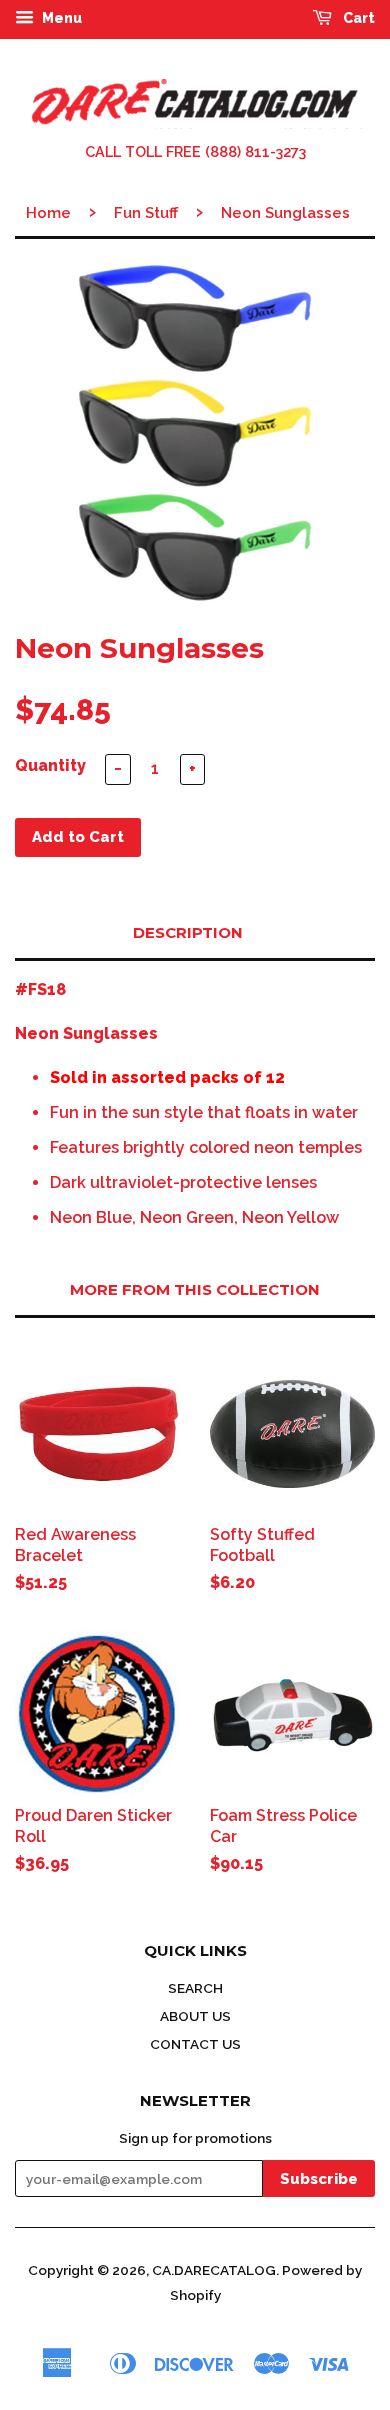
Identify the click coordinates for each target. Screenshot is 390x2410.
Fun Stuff (146, 213)
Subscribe (319, 2179)
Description (188, 932)
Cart (357, 18)
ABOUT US (195, 2016)
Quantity (50, 765)
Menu (60, 18)
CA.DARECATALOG (214, 2270)
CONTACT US (195, 2044)
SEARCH (195, 1988)
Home (48, 213)
